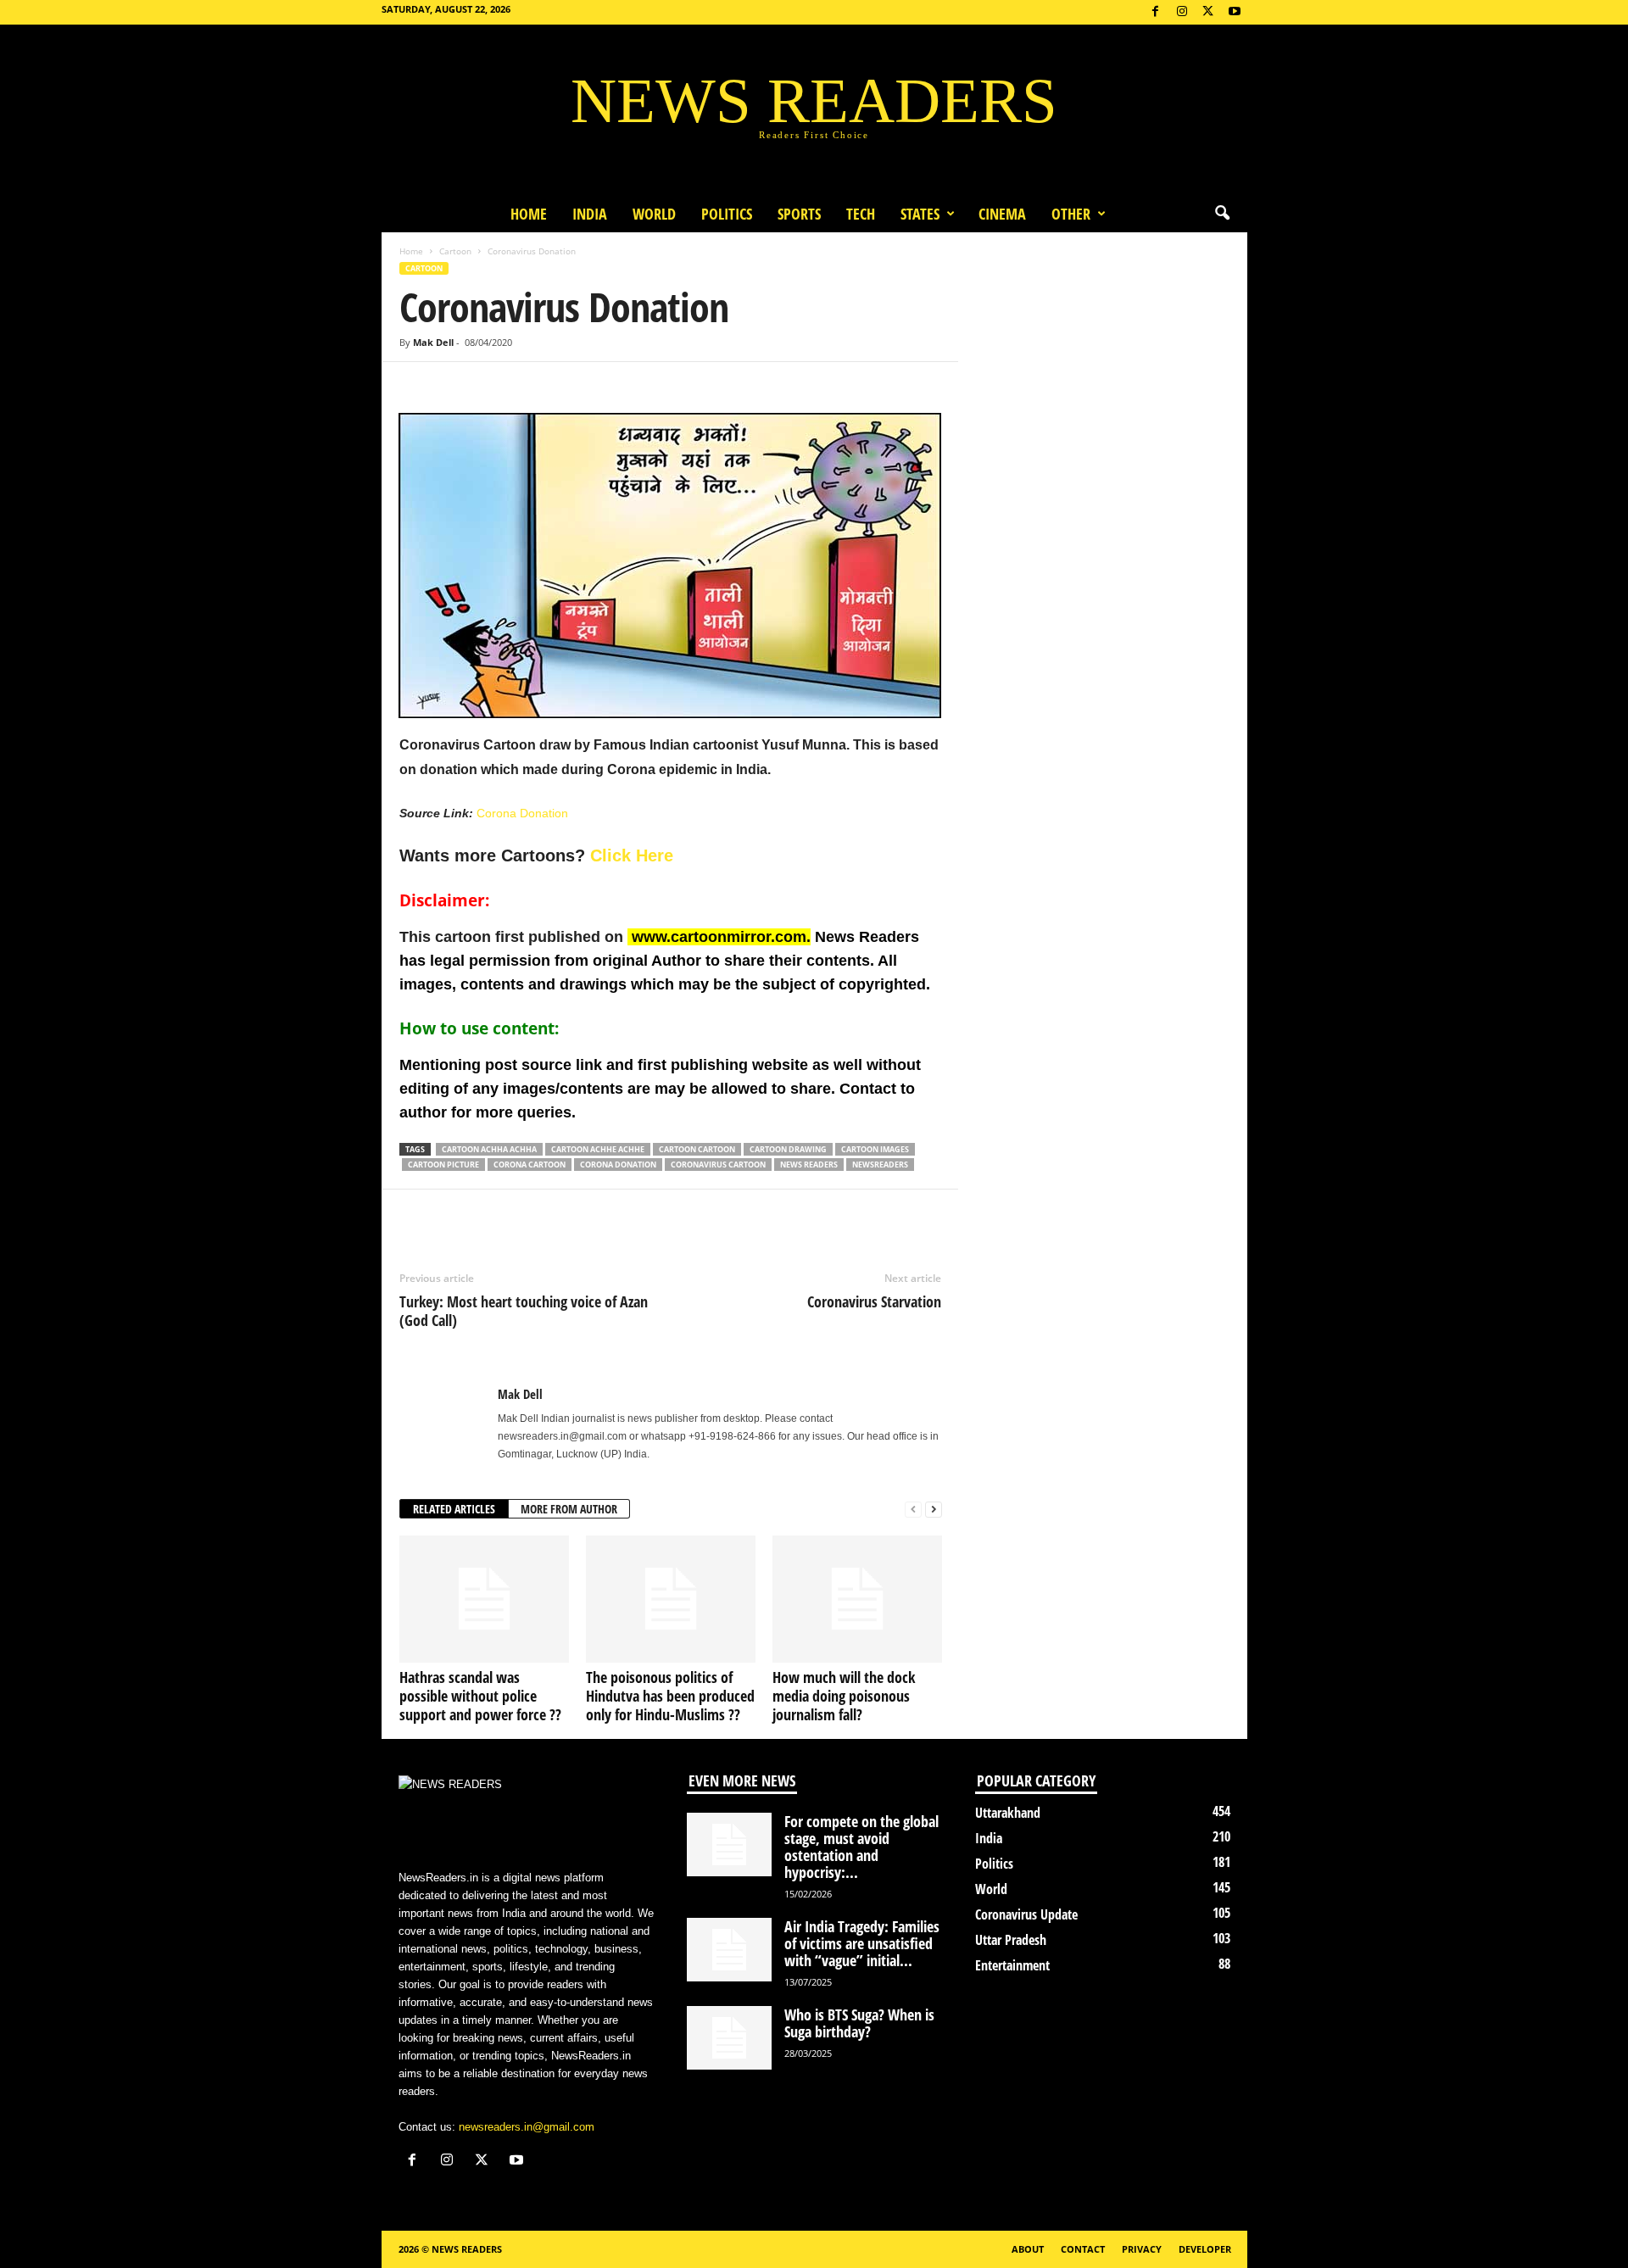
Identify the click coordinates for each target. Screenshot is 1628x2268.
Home (529, 214)
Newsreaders (880, 1165)
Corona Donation (522, 813)
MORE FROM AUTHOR (569, 1509)
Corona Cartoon (530, 1165)
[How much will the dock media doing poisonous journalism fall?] (857, 1599)
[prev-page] (913, 1510)
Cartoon (455, 251)
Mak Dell (433, 342)
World (654, 214)
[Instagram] (1182, 12)
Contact (1083, 2249)
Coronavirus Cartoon (718, 1165)
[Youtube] (1235, 12)
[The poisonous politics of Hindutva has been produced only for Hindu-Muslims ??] (671, 1599)
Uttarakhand (1008, 1813)
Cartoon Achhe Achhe (598, 1149)
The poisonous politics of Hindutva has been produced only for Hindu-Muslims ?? (670, 1696)
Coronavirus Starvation (874, 1301)
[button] (1222, 214)
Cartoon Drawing (788, 1149)
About (1028, 2249)
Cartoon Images (875, 1149)
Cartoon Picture (443, 1165)
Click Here (632, 855)
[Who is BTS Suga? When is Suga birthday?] (729, 2038)
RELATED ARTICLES (454, 1509)
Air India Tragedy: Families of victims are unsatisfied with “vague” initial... (862, 1943)
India (590, 214)
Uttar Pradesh (1011, 1940)
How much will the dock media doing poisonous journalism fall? (844, 1696)
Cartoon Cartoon (697, 1149)
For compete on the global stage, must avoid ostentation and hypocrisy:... (861, 1847)
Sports (799, 214)
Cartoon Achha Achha (489, 1149)
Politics (727, 214)
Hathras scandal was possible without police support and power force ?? (480, 1696)
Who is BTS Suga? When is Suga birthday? (859, 2023)
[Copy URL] (533, 387)
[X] (1208, 12)
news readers (809, 1165)
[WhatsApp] (494, 387)
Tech (861, 214)
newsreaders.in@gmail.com (527, 2127)
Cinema (1002, 214)
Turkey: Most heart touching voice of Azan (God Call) (524, 1311)
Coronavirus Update (1026, 1914)
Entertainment (1012, 1965)
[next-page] (934, 1510)
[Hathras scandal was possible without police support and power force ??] (484, 1599)
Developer (1205, 2249)
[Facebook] (1156, 12)
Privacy (1142, 2249)
